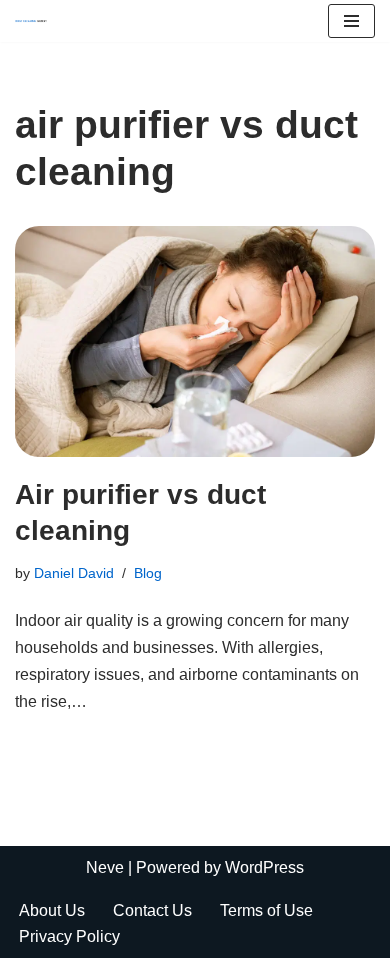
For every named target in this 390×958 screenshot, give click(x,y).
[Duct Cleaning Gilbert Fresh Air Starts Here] (36, 21)
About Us (52, 910)
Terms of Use (266, 910)
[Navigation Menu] (351, 21)
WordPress (264, 867)
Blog (148, 573)
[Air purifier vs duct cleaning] (195, 341)
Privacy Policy (69, 936)
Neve (105, 867)
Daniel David (74, 573)
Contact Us (152, 910)
